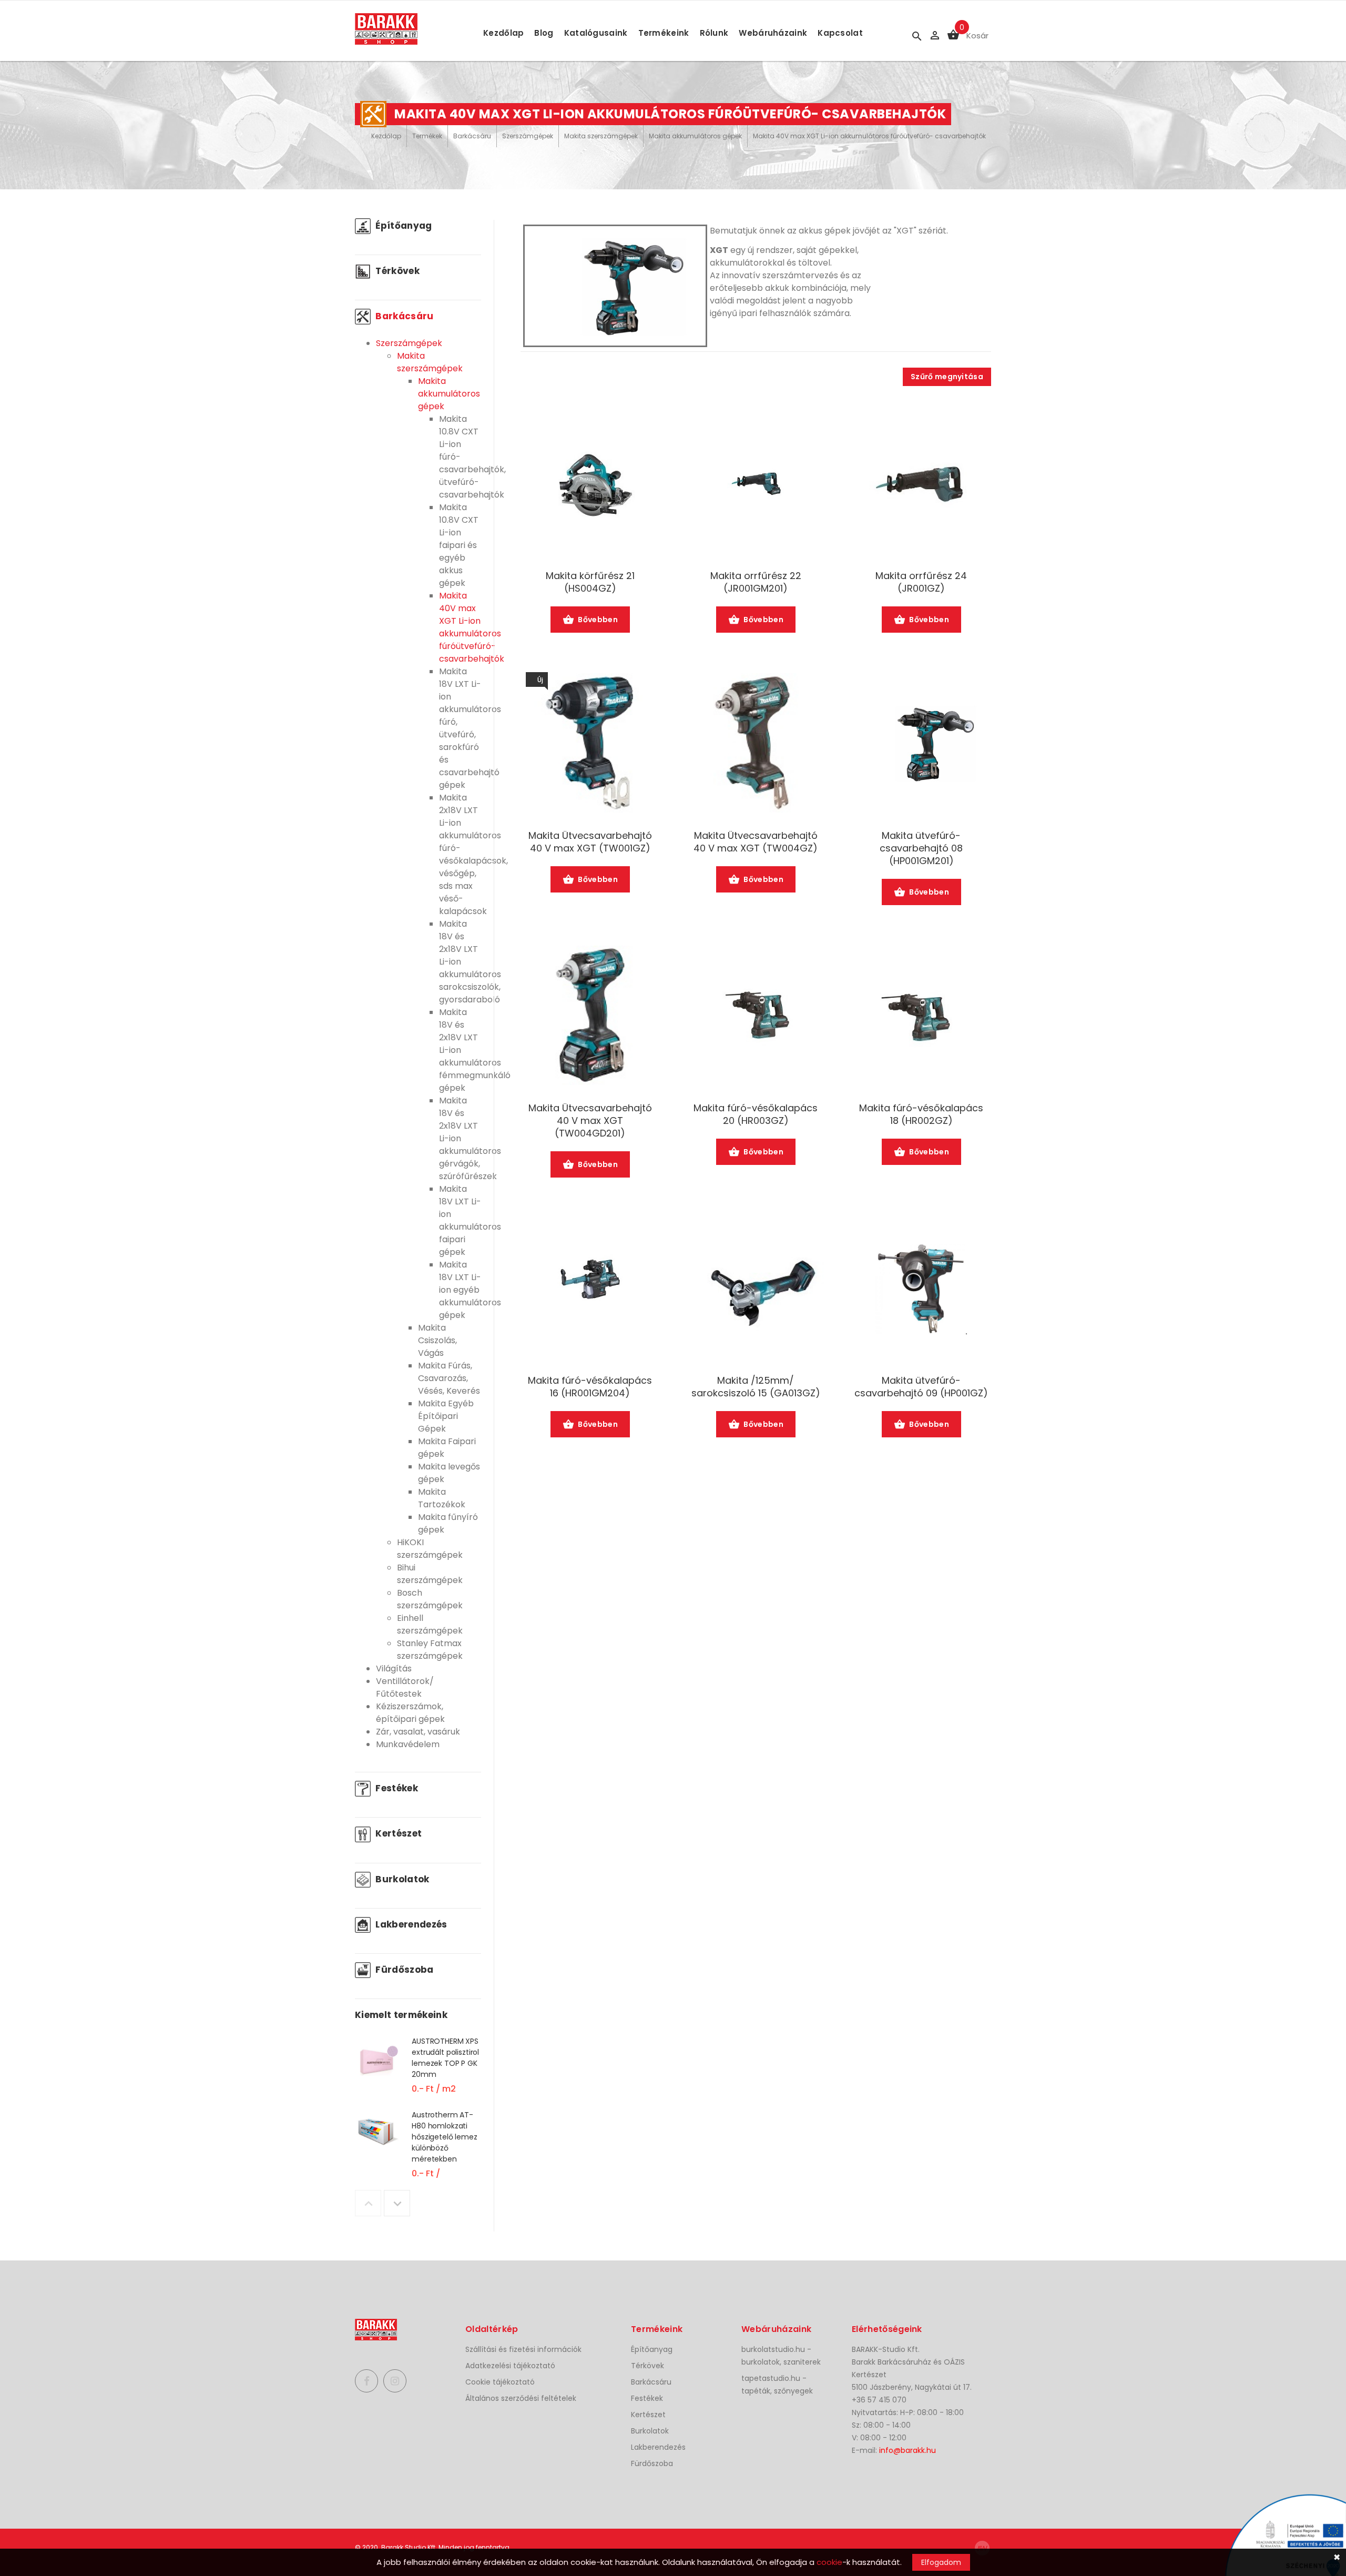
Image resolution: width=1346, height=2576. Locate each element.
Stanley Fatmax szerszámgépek (430, 1650)
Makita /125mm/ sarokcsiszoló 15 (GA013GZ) (756, 1387)
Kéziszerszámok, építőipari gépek (410, 1713)
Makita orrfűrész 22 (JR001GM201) (756, 582)
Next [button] (397, 2203)
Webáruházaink (773, 33)
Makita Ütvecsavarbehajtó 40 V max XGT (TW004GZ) (756, 842)
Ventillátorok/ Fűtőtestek (405, 1687)
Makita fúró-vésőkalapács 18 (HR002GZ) (921, 1114)
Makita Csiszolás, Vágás (437, 1340)
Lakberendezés (410, 1924)
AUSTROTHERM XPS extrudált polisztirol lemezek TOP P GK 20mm (445, 2058)
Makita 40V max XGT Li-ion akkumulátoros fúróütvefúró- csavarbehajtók (869, 136)
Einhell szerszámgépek (430, 1624)
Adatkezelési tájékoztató (510, 2366)
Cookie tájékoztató (500, 2382)
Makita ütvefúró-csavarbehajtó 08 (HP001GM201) (921, 848)
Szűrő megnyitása (947, 377)
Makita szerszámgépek (601, 136)
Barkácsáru (472, 136)
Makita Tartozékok (442, 1498)
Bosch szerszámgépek (430, 1599)
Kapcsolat (840, 33)
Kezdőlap (503, 33)
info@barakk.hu (907, 2450)
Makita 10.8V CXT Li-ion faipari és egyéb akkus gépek (459, 545)
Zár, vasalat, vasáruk (418, 1732)
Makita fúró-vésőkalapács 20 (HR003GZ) (756, 1114)
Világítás (394, 1669)
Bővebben (598, 620)
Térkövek (396, 271)
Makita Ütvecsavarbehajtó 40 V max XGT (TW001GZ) (590, 842)
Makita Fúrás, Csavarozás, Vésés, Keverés (449, 1378)
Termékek (427, 136)
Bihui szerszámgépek (430, 1574)
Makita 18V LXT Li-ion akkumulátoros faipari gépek (470, 1220)
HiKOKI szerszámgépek (430, 1549)
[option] (418, 2072)
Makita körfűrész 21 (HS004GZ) (590, 582)
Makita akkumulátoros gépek (695, 136)
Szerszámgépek (528, 136)
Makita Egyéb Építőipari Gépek (446, 1416)
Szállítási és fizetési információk (523, 2349)
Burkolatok (401, 1879)
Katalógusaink (596, 33)
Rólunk (714, 33)
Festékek (396, 1788)
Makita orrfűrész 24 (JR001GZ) (921, 582)
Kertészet (397, 1833)
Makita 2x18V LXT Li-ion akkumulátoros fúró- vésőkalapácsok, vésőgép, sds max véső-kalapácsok (473, 854)
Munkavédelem (408, 1744)
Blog (544, 33)
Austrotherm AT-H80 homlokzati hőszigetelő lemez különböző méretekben (445, 2137)
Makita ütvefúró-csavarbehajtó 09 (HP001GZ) (921, 1387)
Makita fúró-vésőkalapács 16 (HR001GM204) (590, 1387)
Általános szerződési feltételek (521, 2398)
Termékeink (664, 33)
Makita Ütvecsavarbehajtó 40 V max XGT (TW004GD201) (590, 1121)
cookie (829, 2562)
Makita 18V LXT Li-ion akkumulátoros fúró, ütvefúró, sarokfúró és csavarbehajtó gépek (470, 728)
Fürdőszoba (404, 1970)
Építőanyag (403, 226)
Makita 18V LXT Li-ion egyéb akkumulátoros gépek (470, 1290)
